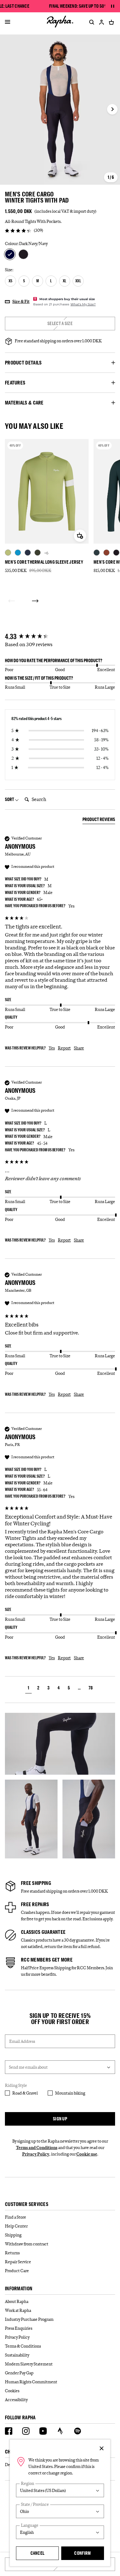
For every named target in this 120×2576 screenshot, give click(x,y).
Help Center (16, 2226)
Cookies (12, 2391)
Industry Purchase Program (29, 2319)
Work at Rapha (18, 2310)
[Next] (35, 601)
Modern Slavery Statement (29, 2364)
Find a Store (16, 2217)
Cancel (38, 2553)
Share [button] (79, 1048)
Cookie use (87, 2154)
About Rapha (17, 2301)
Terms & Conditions (23, 2346)
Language (30, 2525)
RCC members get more (47, 1960)
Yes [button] (52, 1048)
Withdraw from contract (27, 2244)
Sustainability (17, 2355)
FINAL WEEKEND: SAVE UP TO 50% (78, 6)
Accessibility (16, 2400)
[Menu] (8, 22)
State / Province (35, 2504)
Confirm (82, 2553)
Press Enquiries (19, 2328)
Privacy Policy (36, 2154)
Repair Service (18, 2262)
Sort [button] (10, 799)
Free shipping (36, 1883)
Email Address (22, 2041)
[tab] (99, 820)
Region (28, 2483)
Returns (12, 2253)
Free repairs (35, 1904)
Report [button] (64, 1048)
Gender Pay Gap (19, 2373)
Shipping (13, 2235)
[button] (28, 1689)
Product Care (17, 2271)
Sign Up (60, 2119)
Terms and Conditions (37, 2147)
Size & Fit (21, 301)
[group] (60, 637)
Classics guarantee (43, 1932)
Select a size (60, 323)
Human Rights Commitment (31, 2382)
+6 (46, 553)
